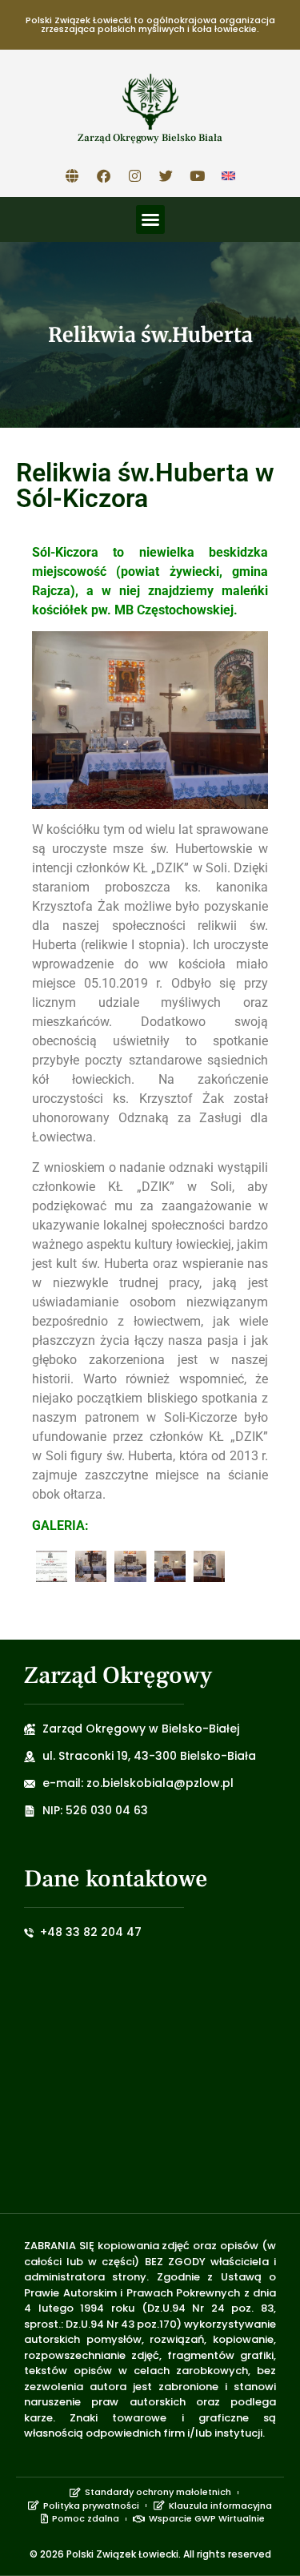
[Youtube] (197, 175)
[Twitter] (166, 175)
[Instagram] (134, 175)
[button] (150, 219)
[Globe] (72, 175)
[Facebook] (103, 175)
